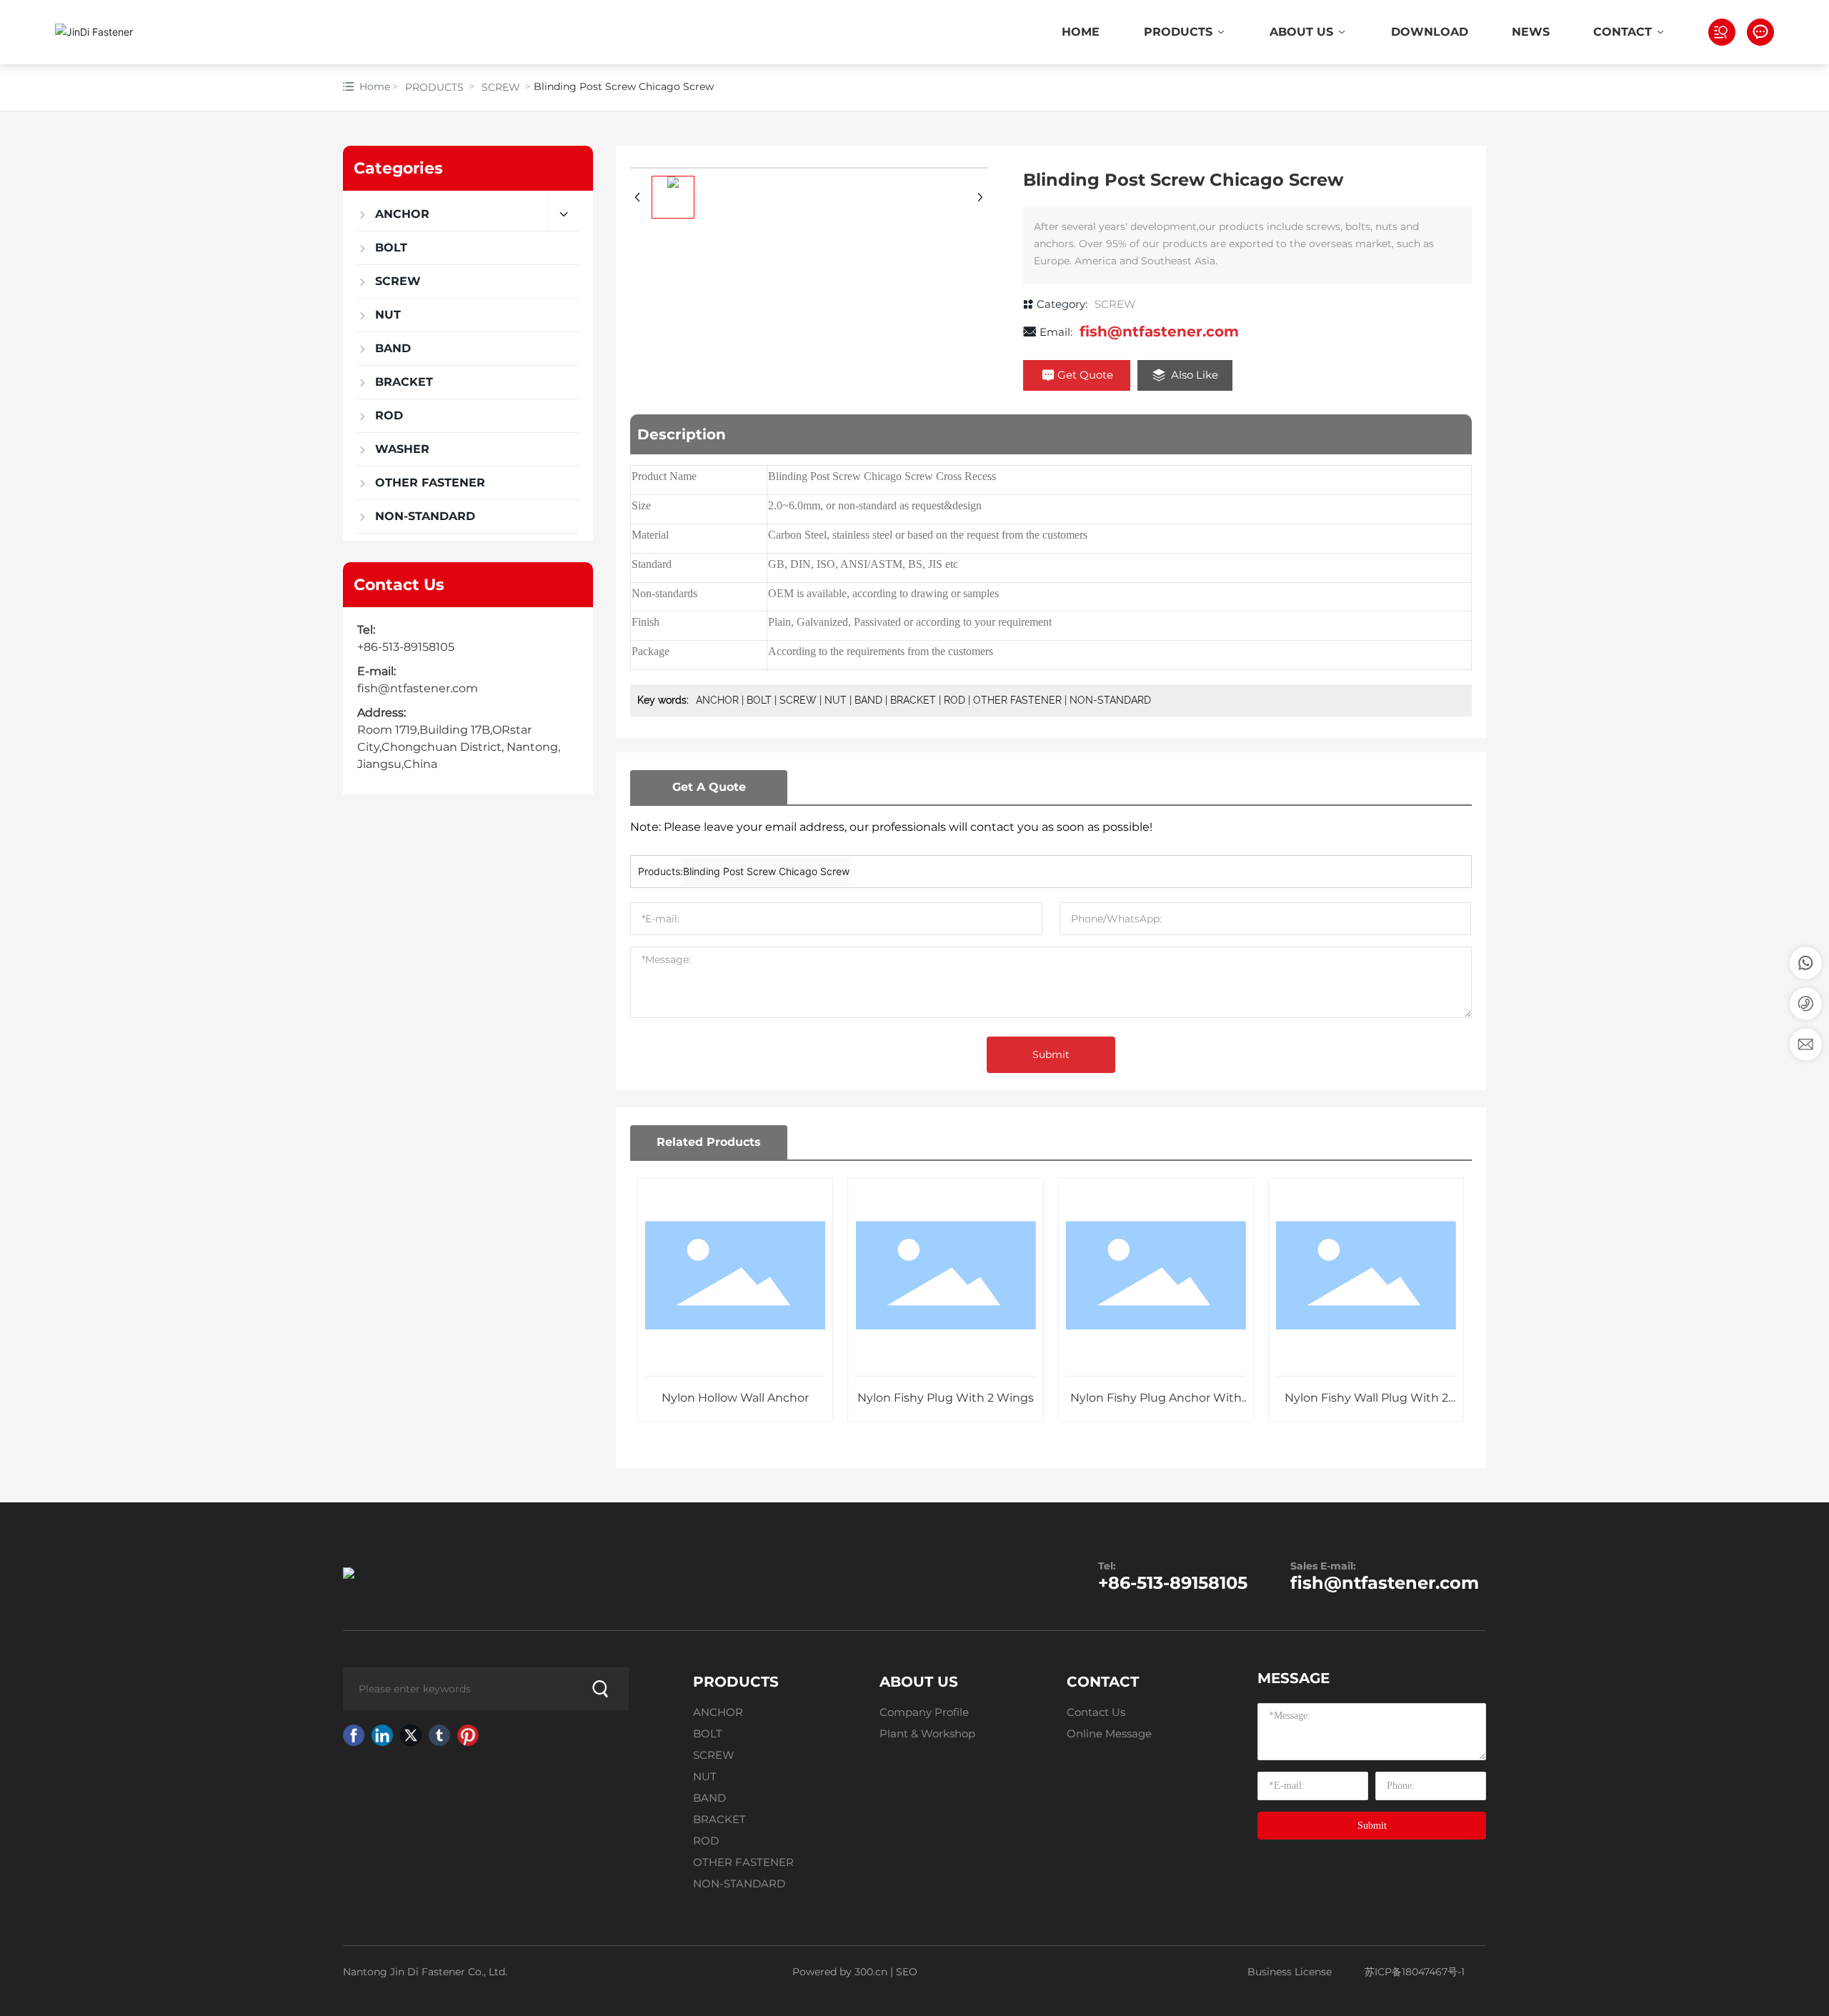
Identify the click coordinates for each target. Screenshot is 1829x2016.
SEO (907, 1972)
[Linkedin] (382, 1735)
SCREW (501, 87)
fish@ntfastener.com (418, 688)
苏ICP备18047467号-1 (1415, 1972)
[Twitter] (411, 1735)
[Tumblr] (439, 1735)
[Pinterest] (468, 1735)
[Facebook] (354, 1735)
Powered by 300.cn (838, 1972)
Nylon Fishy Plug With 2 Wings (946, 1398)
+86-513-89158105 (406, 647)
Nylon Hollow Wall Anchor (735, 1398)
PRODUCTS (434, 87)
